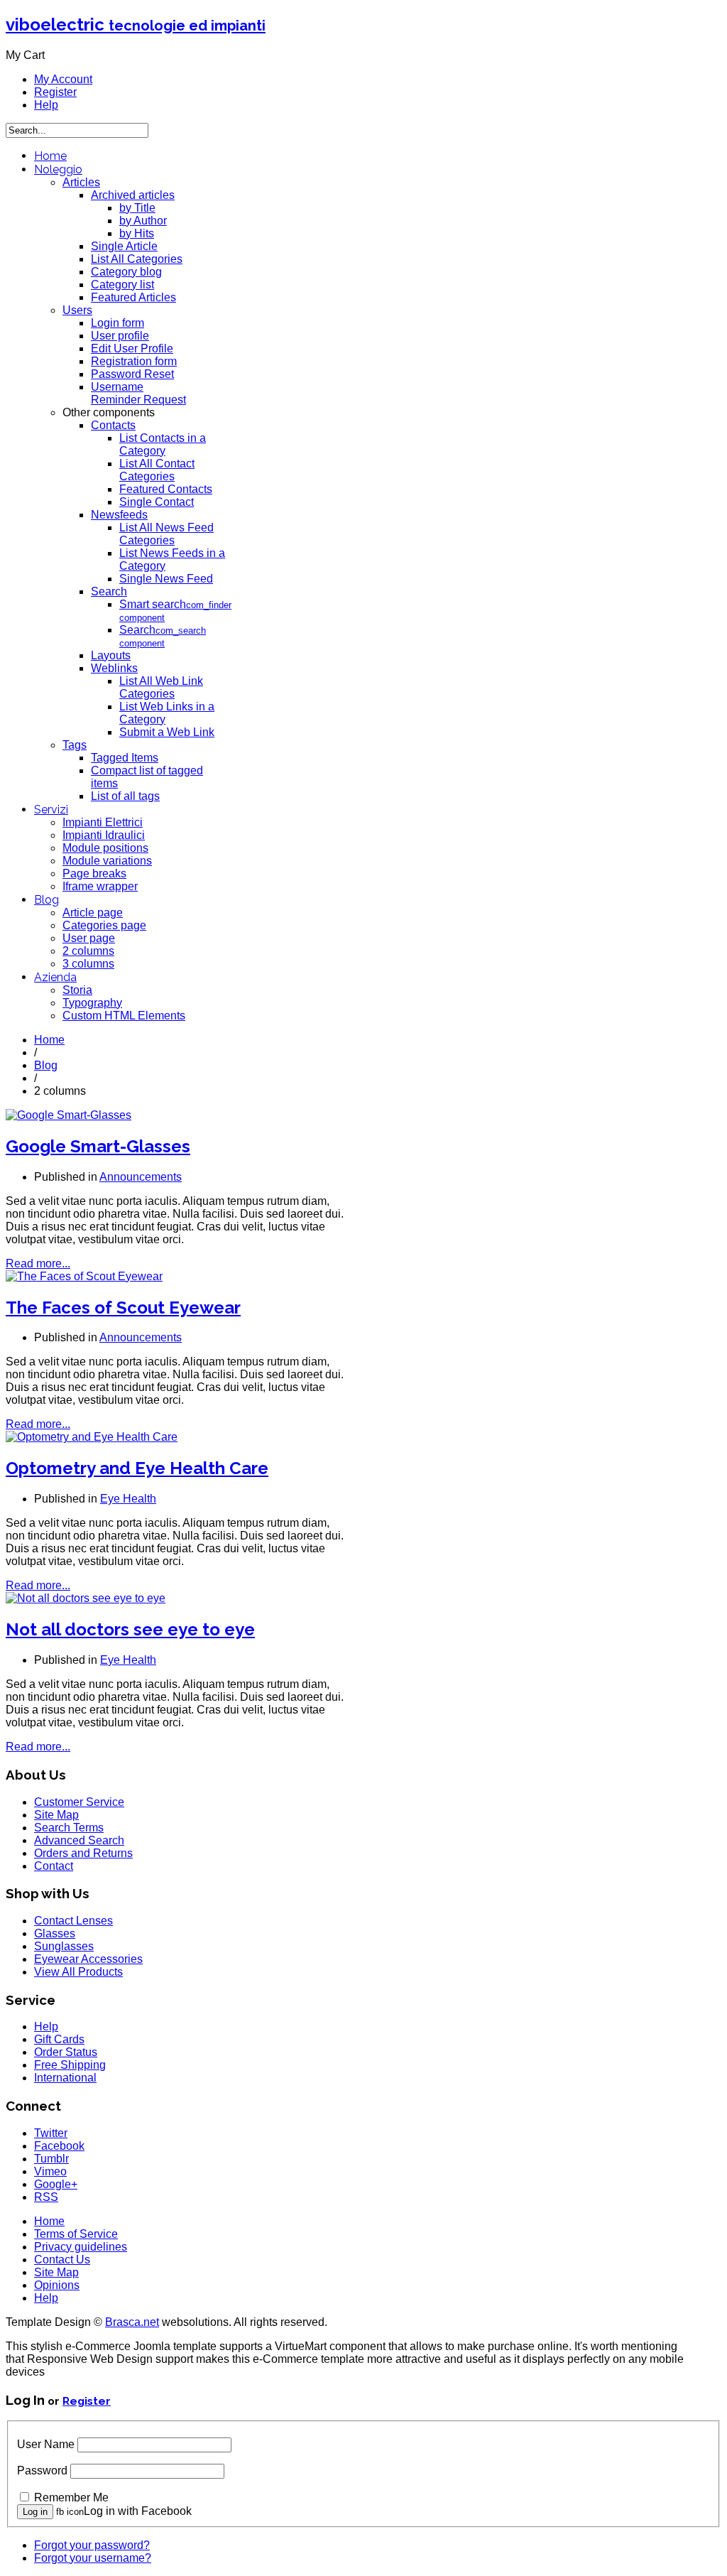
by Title (137, 208)
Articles (81, 182)
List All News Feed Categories (166, 534)
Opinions (57, 2285)
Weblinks (114, 668)
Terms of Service (76, 2234)
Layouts (111, 655)
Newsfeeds (119, 515)
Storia (77, 990)
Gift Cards (59, 2039)
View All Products (78, 1972)
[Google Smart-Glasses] (69, 1115)
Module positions (105, 848)
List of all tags (125, 796)
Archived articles (133, 195)
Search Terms (69, 1828)
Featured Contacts (166, 489)
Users (77, 310)
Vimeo (50, 2171)
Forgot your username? (93, 2558)
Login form (117, 323)
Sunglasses (64, 1946)
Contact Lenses (73, 1921)
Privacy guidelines (81, 2247)
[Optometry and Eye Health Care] (92, 1437)
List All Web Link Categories (161, 687)
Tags (75, 745)
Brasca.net (132, 2322)
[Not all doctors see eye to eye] (86, 1598)
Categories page (104, 925)
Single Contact (157, 502)
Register (55, 92)
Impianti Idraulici (104, 835)
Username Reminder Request (138, 393)
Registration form (134, 361)
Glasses (55, 1933)
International (65, 2078)
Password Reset (132, 374)
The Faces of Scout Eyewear (123, 1308)
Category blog (126, 272)
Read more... (38, 1263)
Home (50, 156)
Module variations (107, 861)
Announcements (141, 1177)
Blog (47, 900)
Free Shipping (70, 2065)
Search (109, 591)
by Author (143, 221)
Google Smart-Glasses (98, 1146)
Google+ (56, 2184)
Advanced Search (79, 1840)
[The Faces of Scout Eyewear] (84, 1276)
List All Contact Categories (157, 470)
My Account (63, 79)
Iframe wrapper (100, 886)
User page (89, 938)
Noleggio (58, 169)
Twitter (51, 2133)
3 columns (88, 964)
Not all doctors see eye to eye (130, 1629)
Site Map (56, 1815)
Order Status (66, 2052)
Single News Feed (166, 579)
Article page (93, 913)
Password (42, 2471)
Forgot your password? (92, 2545)
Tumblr (51, 2159)
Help (46, 105)
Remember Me (71, 2497)
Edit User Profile (132, 348)
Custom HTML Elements (124, 1016)
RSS (46, 2197)
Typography (92, 1003)
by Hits (137, 233)
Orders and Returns (83, 1853)
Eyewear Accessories (88, 1959)
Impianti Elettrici (103, 822)
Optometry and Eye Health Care (137, 1468)
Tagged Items (125, 758)
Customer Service (79, 1802)
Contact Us (62, 2260)
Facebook (59, 2146)
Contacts (113, 425)
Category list (122, 285)
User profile (120, 336)
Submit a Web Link (167, 732)
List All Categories (137, 259)
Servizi (51, 810)
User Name (46, 2444)
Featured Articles (133, 297)
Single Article (124, 246)
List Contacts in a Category (163, 444)
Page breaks (94, 873)
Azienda (55, 977)
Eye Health (128, 1499)
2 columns (88, 951)
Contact (54, 1866)
